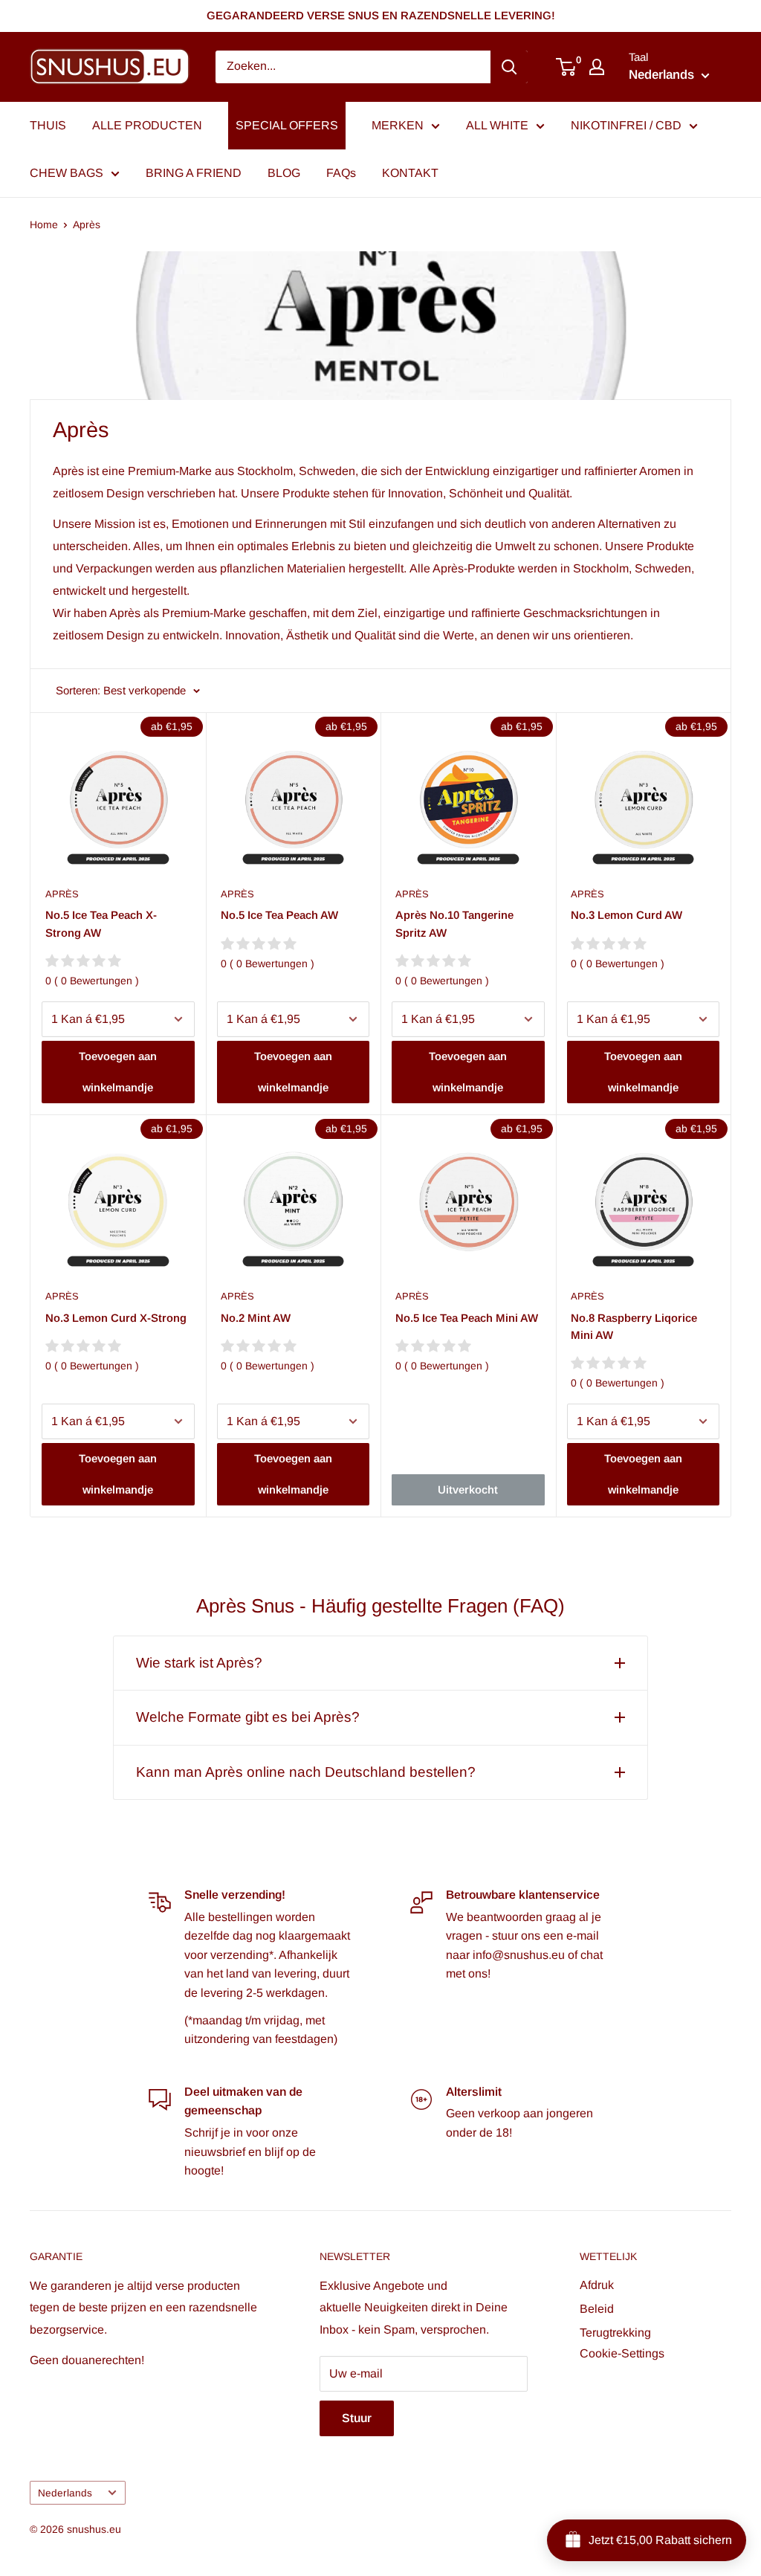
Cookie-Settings (622, 2353)
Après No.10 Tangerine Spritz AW (454, 923)
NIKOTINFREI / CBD (626, 125)
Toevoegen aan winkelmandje (118, 1072)
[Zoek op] (509, 67)
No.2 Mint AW (256, 1318)
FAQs (341, 173)
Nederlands (65, 2493)
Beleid (597, 2309)
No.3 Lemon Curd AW (626, 915)
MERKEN (398, 125)
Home (44, 225)
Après (87, 225)
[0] (567, 67)
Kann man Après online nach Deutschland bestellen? (306, 1772)
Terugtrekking (615, 2333)
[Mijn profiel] (597, 67)
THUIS (48, 125)
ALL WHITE (497, 125)
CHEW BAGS (67, 173)
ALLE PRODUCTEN (147, 125)
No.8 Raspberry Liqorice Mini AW (634, 1326)
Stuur (357, 2418)
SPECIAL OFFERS (287, 125)
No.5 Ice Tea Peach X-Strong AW (101, 923)
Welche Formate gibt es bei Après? (248, 1717)
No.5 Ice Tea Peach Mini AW (467, 1318)
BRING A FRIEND (194, 173)
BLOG (284, 173)
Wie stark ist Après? (199, 1663)
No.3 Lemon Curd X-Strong (116, 1318)
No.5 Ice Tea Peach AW (279, 915)
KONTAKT (410, 173)
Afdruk (597, 2285)
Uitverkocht (468, 1489)
